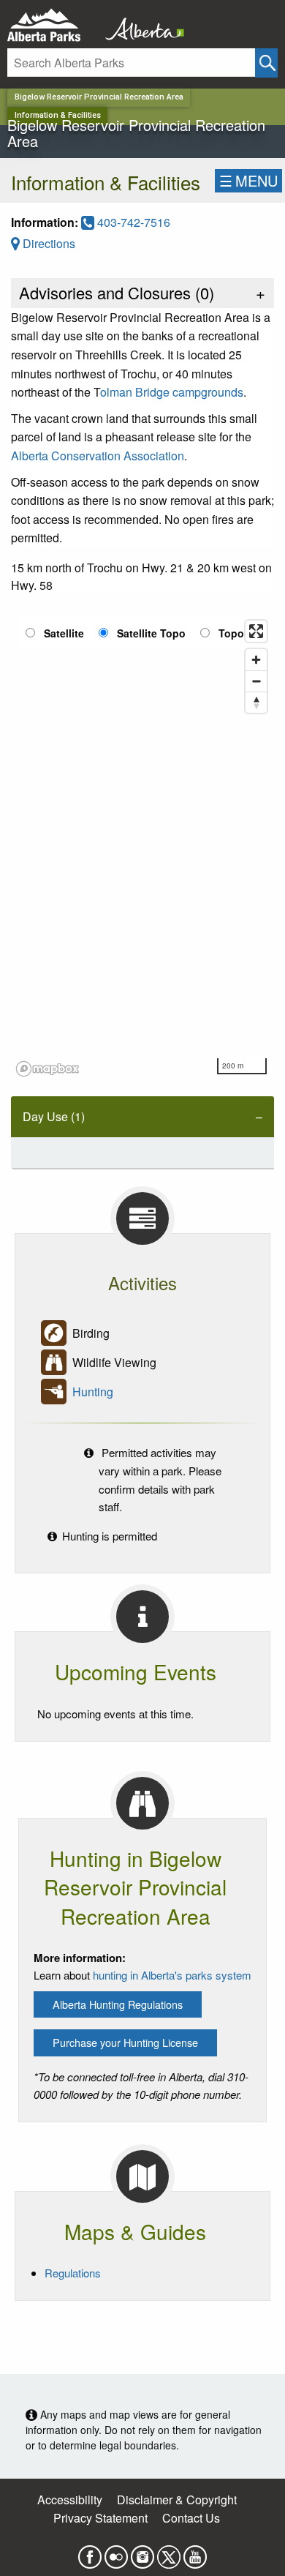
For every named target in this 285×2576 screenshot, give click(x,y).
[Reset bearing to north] (256, 702)
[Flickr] (116, 2552)
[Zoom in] (256, 660)
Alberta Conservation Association (98, 456)
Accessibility (70, 2500)
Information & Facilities (58, 115)
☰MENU (248, 180)
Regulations (73, 2273)
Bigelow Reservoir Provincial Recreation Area (99, 97)
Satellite (64, 633)
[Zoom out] (256, 681)
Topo (231, 633)
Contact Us (191, 2518)
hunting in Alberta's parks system (172, 1975)
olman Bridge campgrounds (172, 392)
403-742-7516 (132, 222)
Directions (47, 243)
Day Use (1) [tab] (54, 1116)
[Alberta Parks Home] (53, 25)
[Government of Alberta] (140, 25)
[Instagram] (142, 2552)
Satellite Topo (151, 633)
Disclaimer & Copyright (177, 2500)
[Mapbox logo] (47, 1069)
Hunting (93, 1392)
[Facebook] (90, 2552)
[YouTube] (195, 2552)
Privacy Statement (100, 2518)
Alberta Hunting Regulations (118, 2004)
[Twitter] (169, 2552)
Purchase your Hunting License (125, 2042)
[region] (142, 847)
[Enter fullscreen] (256, 631)
